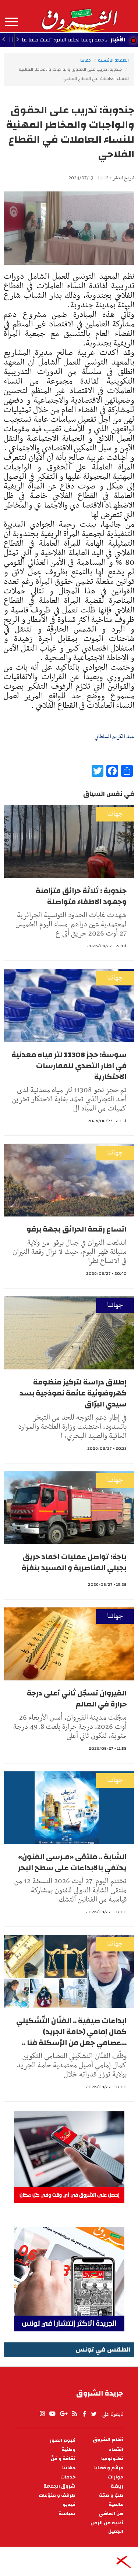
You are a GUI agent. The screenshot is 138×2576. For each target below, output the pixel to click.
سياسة (67, 2514)
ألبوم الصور (63, 2440)
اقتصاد (116, 2450)
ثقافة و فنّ (63, 2459)
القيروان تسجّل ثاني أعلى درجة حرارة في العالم (77, 1699)
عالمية (116, 2505)
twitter (94, 2414)
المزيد (12, 22)
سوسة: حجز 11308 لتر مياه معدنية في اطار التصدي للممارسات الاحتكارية (69, 1066)
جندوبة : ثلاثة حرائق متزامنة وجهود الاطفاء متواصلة (81, 896)
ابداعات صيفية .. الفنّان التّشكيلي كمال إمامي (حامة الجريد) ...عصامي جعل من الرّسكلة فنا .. (71, 2032)
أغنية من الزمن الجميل (107, 2527)
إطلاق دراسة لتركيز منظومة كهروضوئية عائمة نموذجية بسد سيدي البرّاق (73, 1393)
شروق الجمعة (59, 2486)
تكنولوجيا (112, 2459)
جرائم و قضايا (109, 2468)
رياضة (117, 2486)
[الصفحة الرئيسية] (79, 16)
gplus (63, 2414)
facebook (84, 2414)
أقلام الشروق (108, 2440)
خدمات (68, 2477)
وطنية (68, 2450)
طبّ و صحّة (111, 2495)
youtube (52, 2414)
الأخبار (118, 40)
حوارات (116, 2477)
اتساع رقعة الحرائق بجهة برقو (77, 1229)
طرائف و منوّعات (57, 2495)
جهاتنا (86, 60)
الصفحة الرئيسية (113, 60)
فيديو (69, 2505)
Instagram (42, 2414)
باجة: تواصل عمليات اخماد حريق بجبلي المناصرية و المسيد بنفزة (74, 1562)
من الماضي (111, 2514)
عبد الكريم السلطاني (114, 737)
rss (74, 2414)
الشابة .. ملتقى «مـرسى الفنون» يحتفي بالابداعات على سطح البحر (72, 1862)
